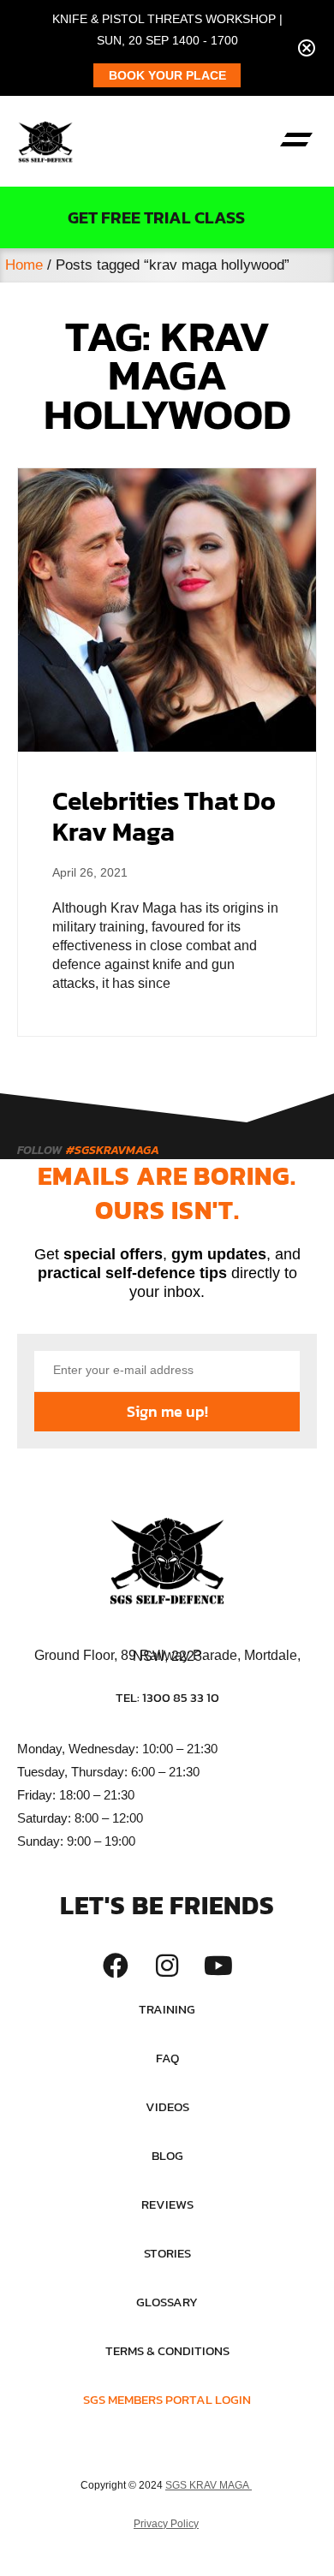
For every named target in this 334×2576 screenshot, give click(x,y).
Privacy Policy (166, 2524)
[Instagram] (167, 1966)
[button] (296, 141)
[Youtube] (218, 1966)
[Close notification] (307, 48)
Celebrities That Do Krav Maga (164, 816)
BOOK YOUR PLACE (167, 75)
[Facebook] (116, 1966)
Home (24, 265)
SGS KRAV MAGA (209, 2485)
